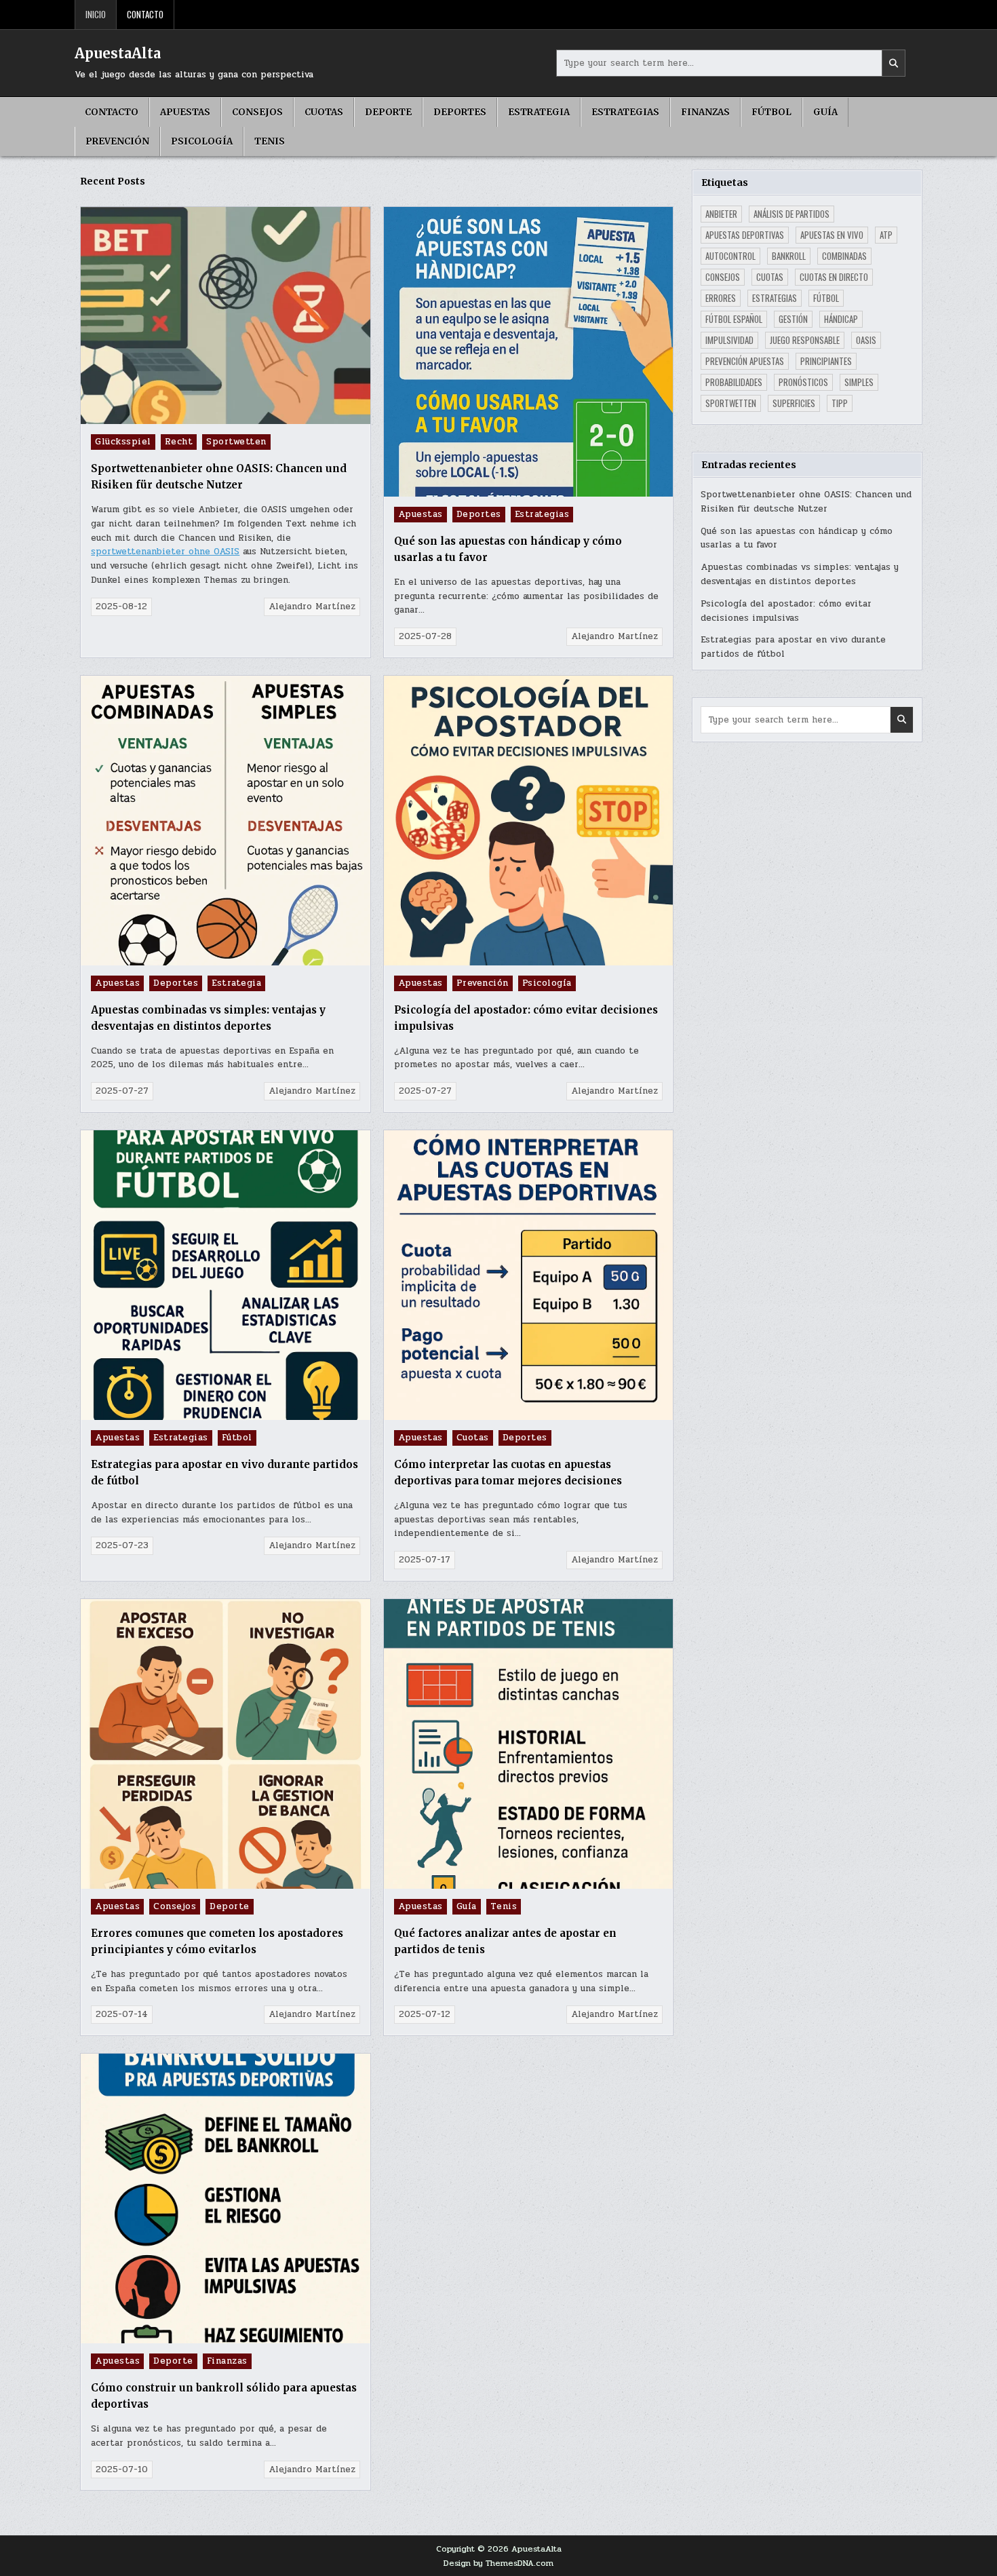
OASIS (866, 340)
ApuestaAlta (118, 53)
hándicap (841, 319)
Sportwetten (236, 442)
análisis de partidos (791, 214)
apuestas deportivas (745, 235)
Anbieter (721, 214)
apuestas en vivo (832, 235)
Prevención (117, 141)
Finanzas (705, 112)
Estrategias (625, 112)
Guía (825, 112)
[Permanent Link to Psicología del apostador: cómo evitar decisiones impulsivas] (529, 821)
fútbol (826, 298)
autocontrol (730, 256)
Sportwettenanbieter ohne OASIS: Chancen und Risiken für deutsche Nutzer (806, 502)
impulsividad (729, 340)
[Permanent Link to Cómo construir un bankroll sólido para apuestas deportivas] (226, 2198)
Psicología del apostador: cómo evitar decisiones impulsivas (786, 611)
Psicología (202, 141)
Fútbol (771, 112)
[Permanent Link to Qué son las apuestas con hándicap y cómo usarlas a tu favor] (529, 352)
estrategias (775, 298)
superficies (794, 403)
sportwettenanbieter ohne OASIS (165, 552)
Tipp (840, 403)
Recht (179, 442)
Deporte (388, 112)
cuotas (770, 277)
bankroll (789, 256)
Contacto (145, 14)
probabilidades (734, 382)
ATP (886, 235)
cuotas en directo (834, 277)
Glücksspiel (123, 442)
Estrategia (539, 112)
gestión (793, 319)
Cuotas (324, 112)
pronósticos (803, 382)
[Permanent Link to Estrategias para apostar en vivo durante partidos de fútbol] (226, 1275)
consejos (723, 277)
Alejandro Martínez (312, 607)
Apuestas (185, 112)
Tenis (270, 141)
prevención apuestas (745, 361)
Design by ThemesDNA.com (498, 2563)
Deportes (460, 112)
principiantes (826, 361)
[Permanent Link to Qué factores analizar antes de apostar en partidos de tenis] (529, 1744)
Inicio (96, 14)
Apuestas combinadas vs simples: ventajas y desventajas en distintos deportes (800, 574)
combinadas (844, 256)
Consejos (257, 112)
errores (721, 298)
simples (859, 382)
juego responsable (805, 340)
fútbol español (734, 319)
